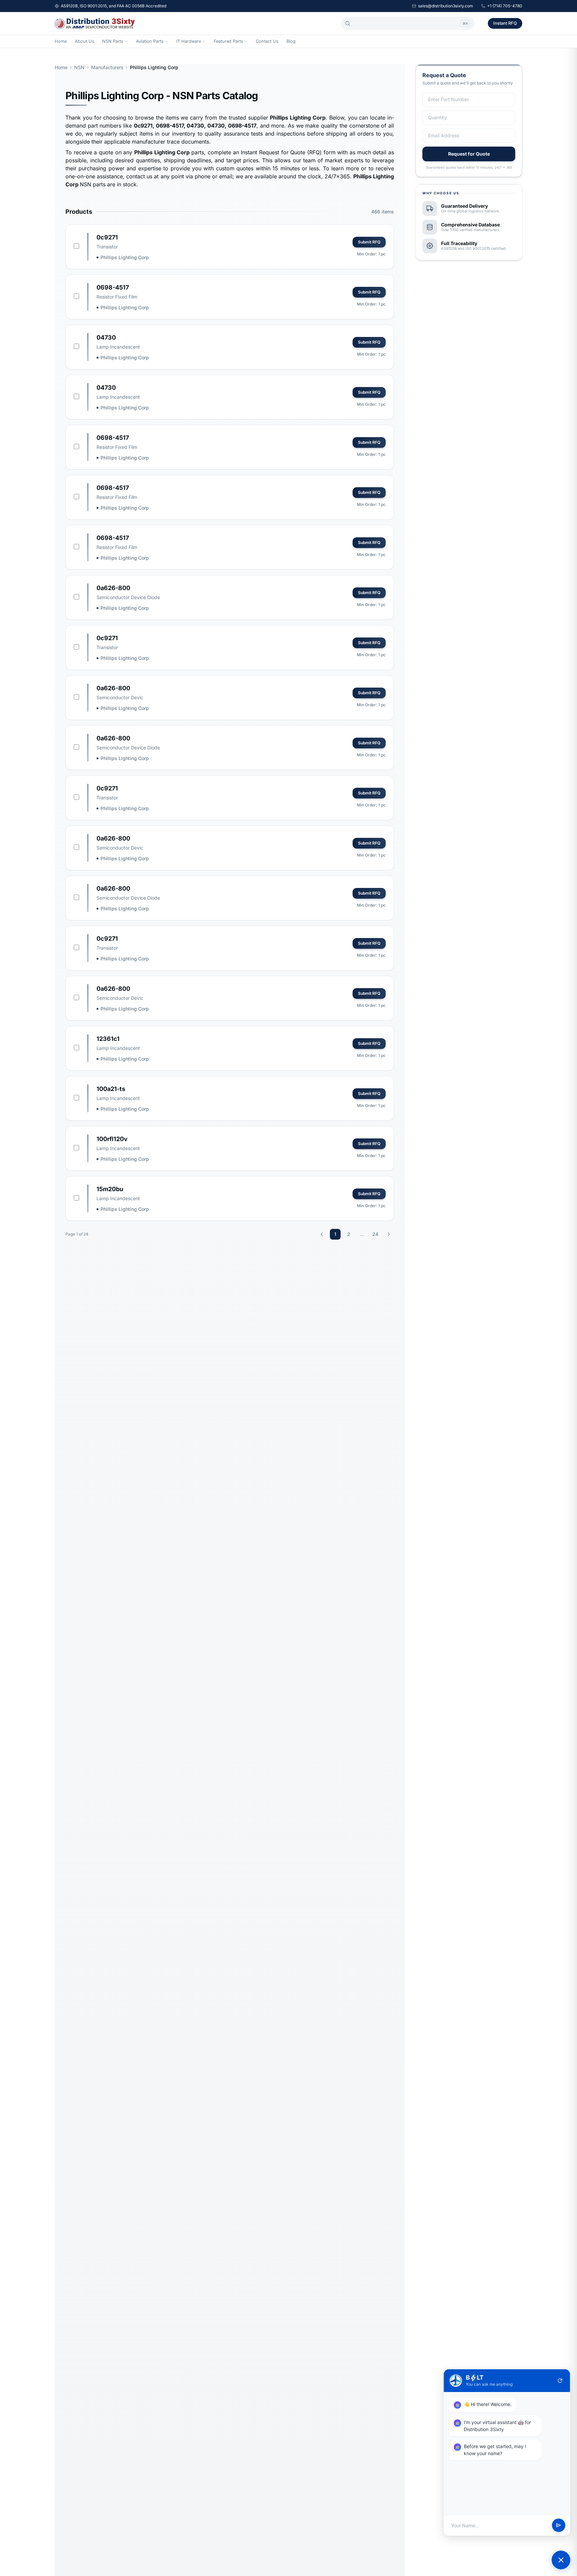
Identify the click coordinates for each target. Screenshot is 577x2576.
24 (375, 1234)
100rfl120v (112, 1139)
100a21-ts (111, 1089)
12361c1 (108, 1039)
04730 (106, 337)
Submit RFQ (369, 242)
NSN (79, 67)
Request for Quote (469, 154)
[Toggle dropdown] (126, 41)
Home (61, 41)
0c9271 (107, 237)
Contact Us (267, 41)
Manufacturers (107, 67)
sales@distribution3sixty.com (446, 6)
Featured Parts (228, 41)
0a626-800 (113, 588)
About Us (84, 41)
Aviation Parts (150, 41)
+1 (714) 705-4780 (505, 6)
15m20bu (110, 1189)
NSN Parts (113, 41)
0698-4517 (113, 287)
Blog (291, 41)
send (559, 2526)
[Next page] (389, 1234)
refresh (560, 2381)
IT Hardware (189, 41)
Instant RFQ (505, 23)
